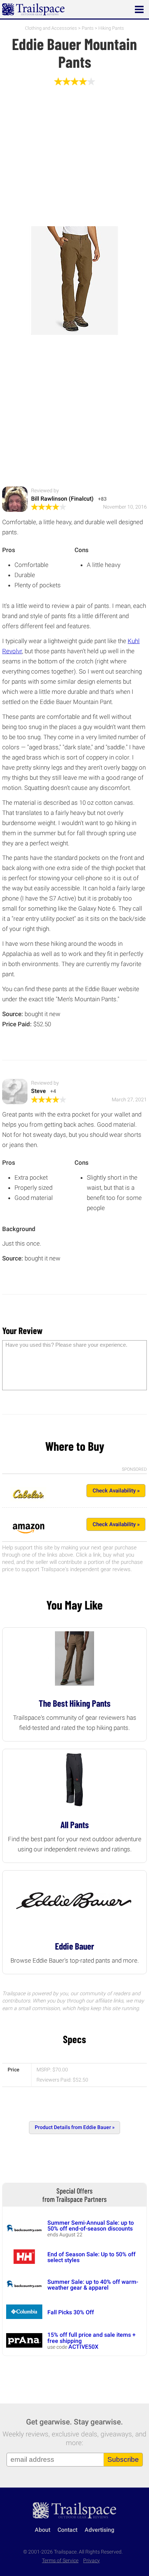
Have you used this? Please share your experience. (66, 1345)
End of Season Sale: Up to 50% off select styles (91, 2257)
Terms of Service (60, 2561)
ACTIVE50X (83, 2347)
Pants (88, 28)
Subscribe (123, 2459)
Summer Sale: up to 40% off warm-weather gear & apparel (93, 2285)
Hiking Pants (111, 28)
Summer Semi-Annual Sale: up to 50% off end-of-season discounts (91, 2226)
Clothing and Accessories (51, 28)
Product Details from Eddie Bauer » (75, 2127)
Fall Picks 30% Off (71, 2312)
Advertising (99, 2530)
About (42, 2530)
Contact (67, 2530)
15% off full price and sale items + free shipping (91, 2338)
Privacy (91, 2561)
